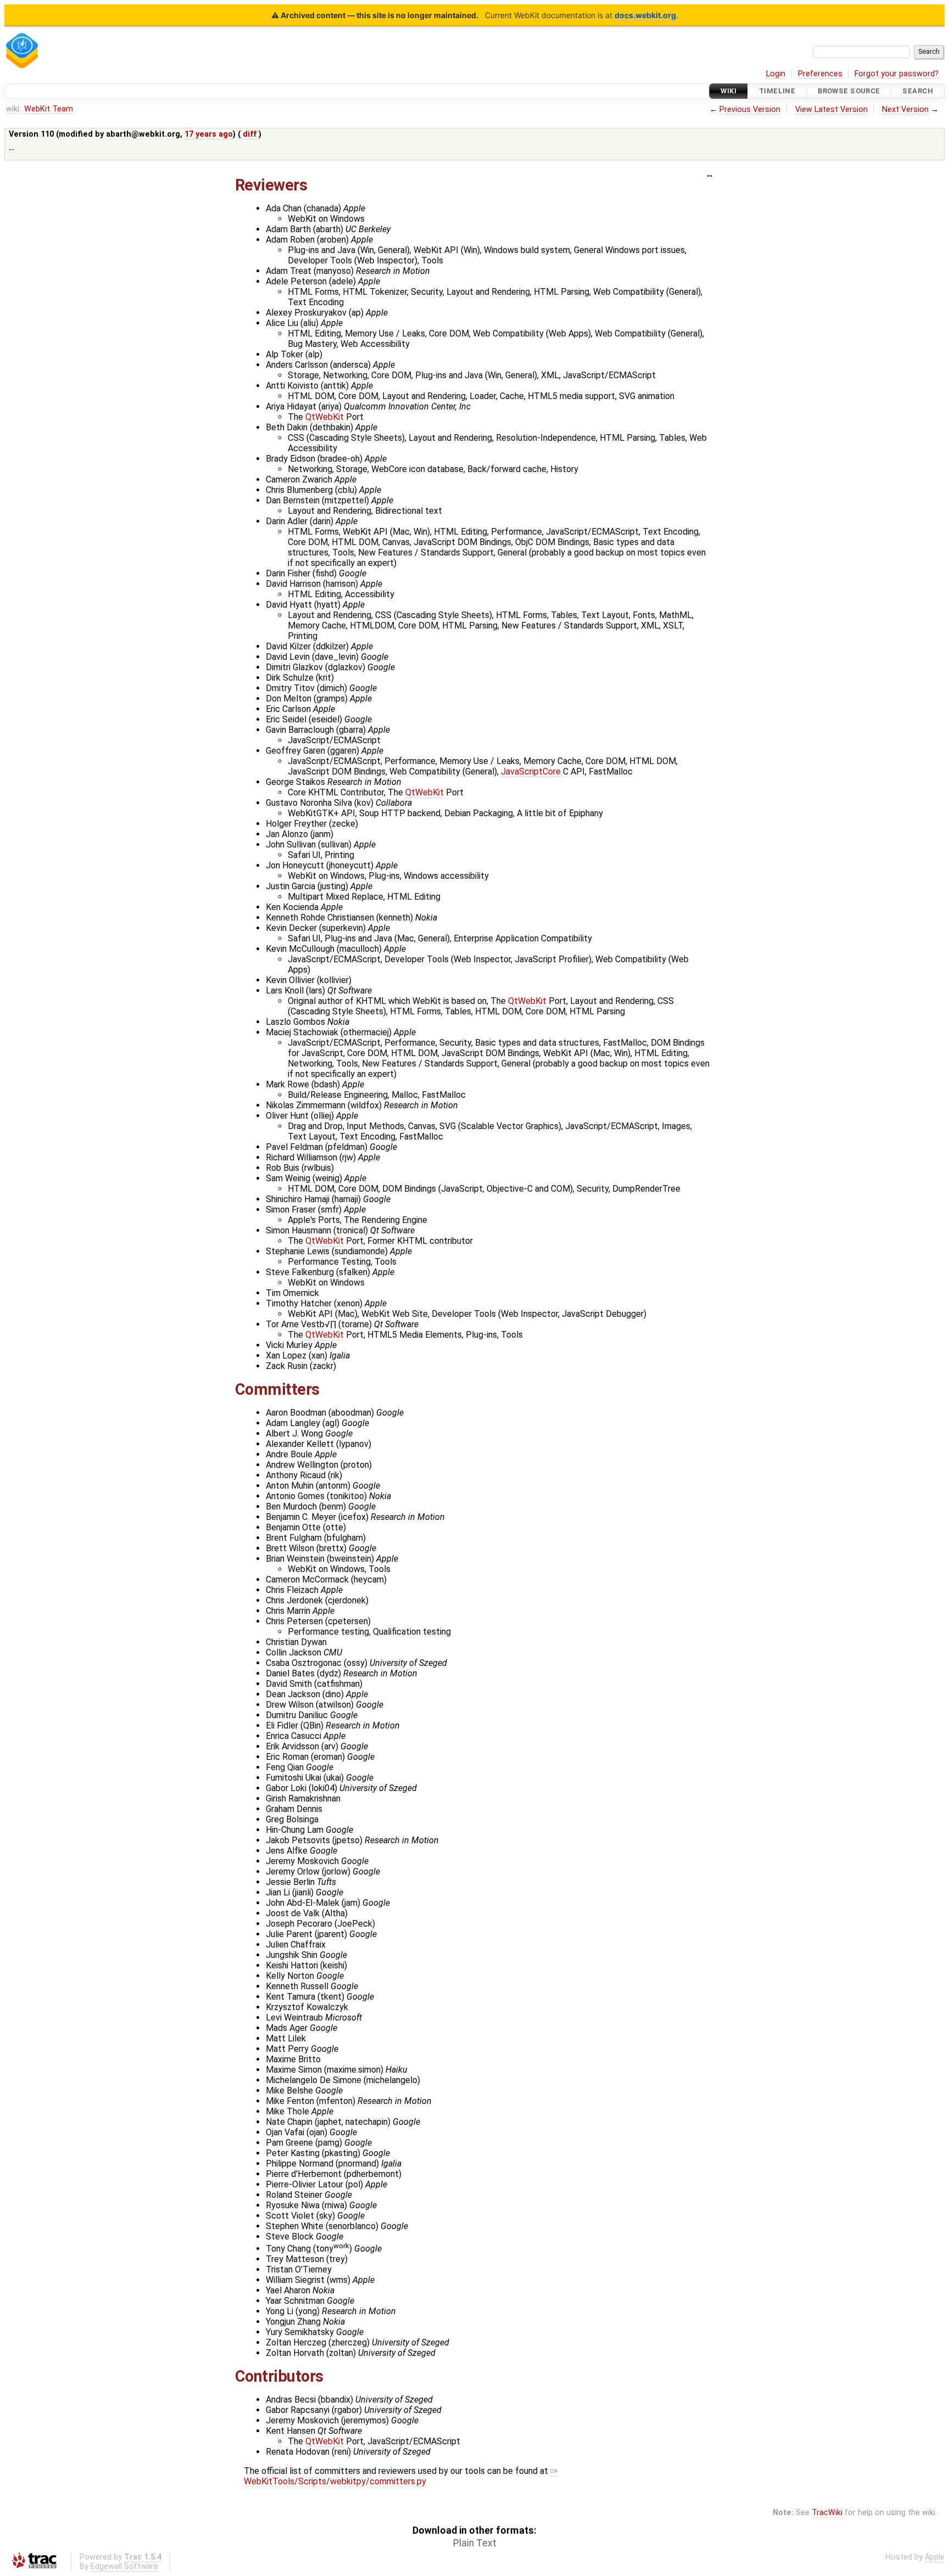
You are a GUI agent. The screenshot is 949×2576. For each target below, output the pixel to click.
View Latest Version (831, 110)
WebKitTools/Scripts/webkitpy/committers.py (335, 2481)
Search (918, 91)
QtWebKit (325, 417)
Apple (935, 2557)
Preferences (820, 74)
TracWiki (827, 2513)
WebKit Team (49, 109)
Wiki (729, 91)
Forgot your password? (897, 74)
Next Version (905, 110)
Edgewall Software (124, 2566)
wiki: (13, 109)
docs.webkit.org (645, 15)
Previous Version (750, 110)
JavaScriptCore (531, 771)
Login (776, 74)
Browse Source (849, 91)
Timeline (777, 91)
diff (250, 134)
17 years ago (209, 134)
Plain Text (475, 2543)
